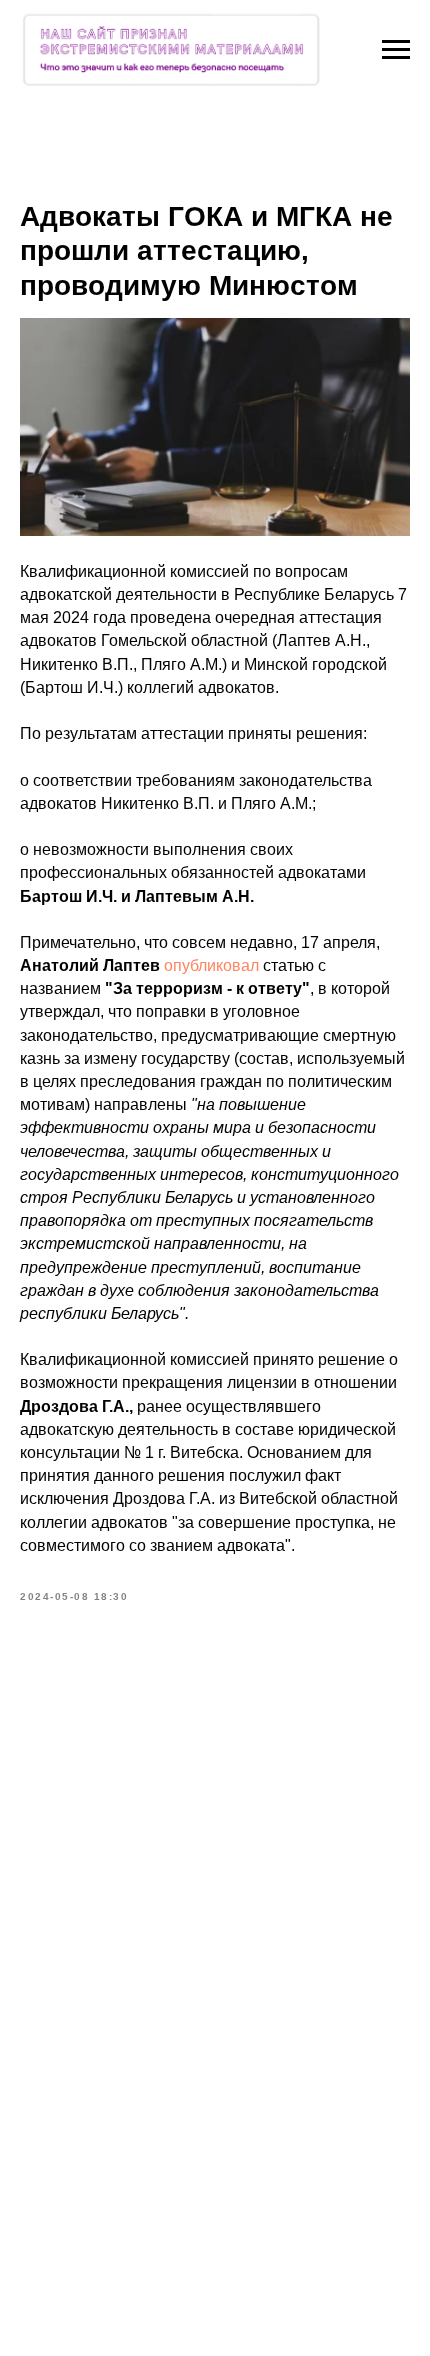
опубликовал (211, 965)
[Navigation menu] (396, 50)
